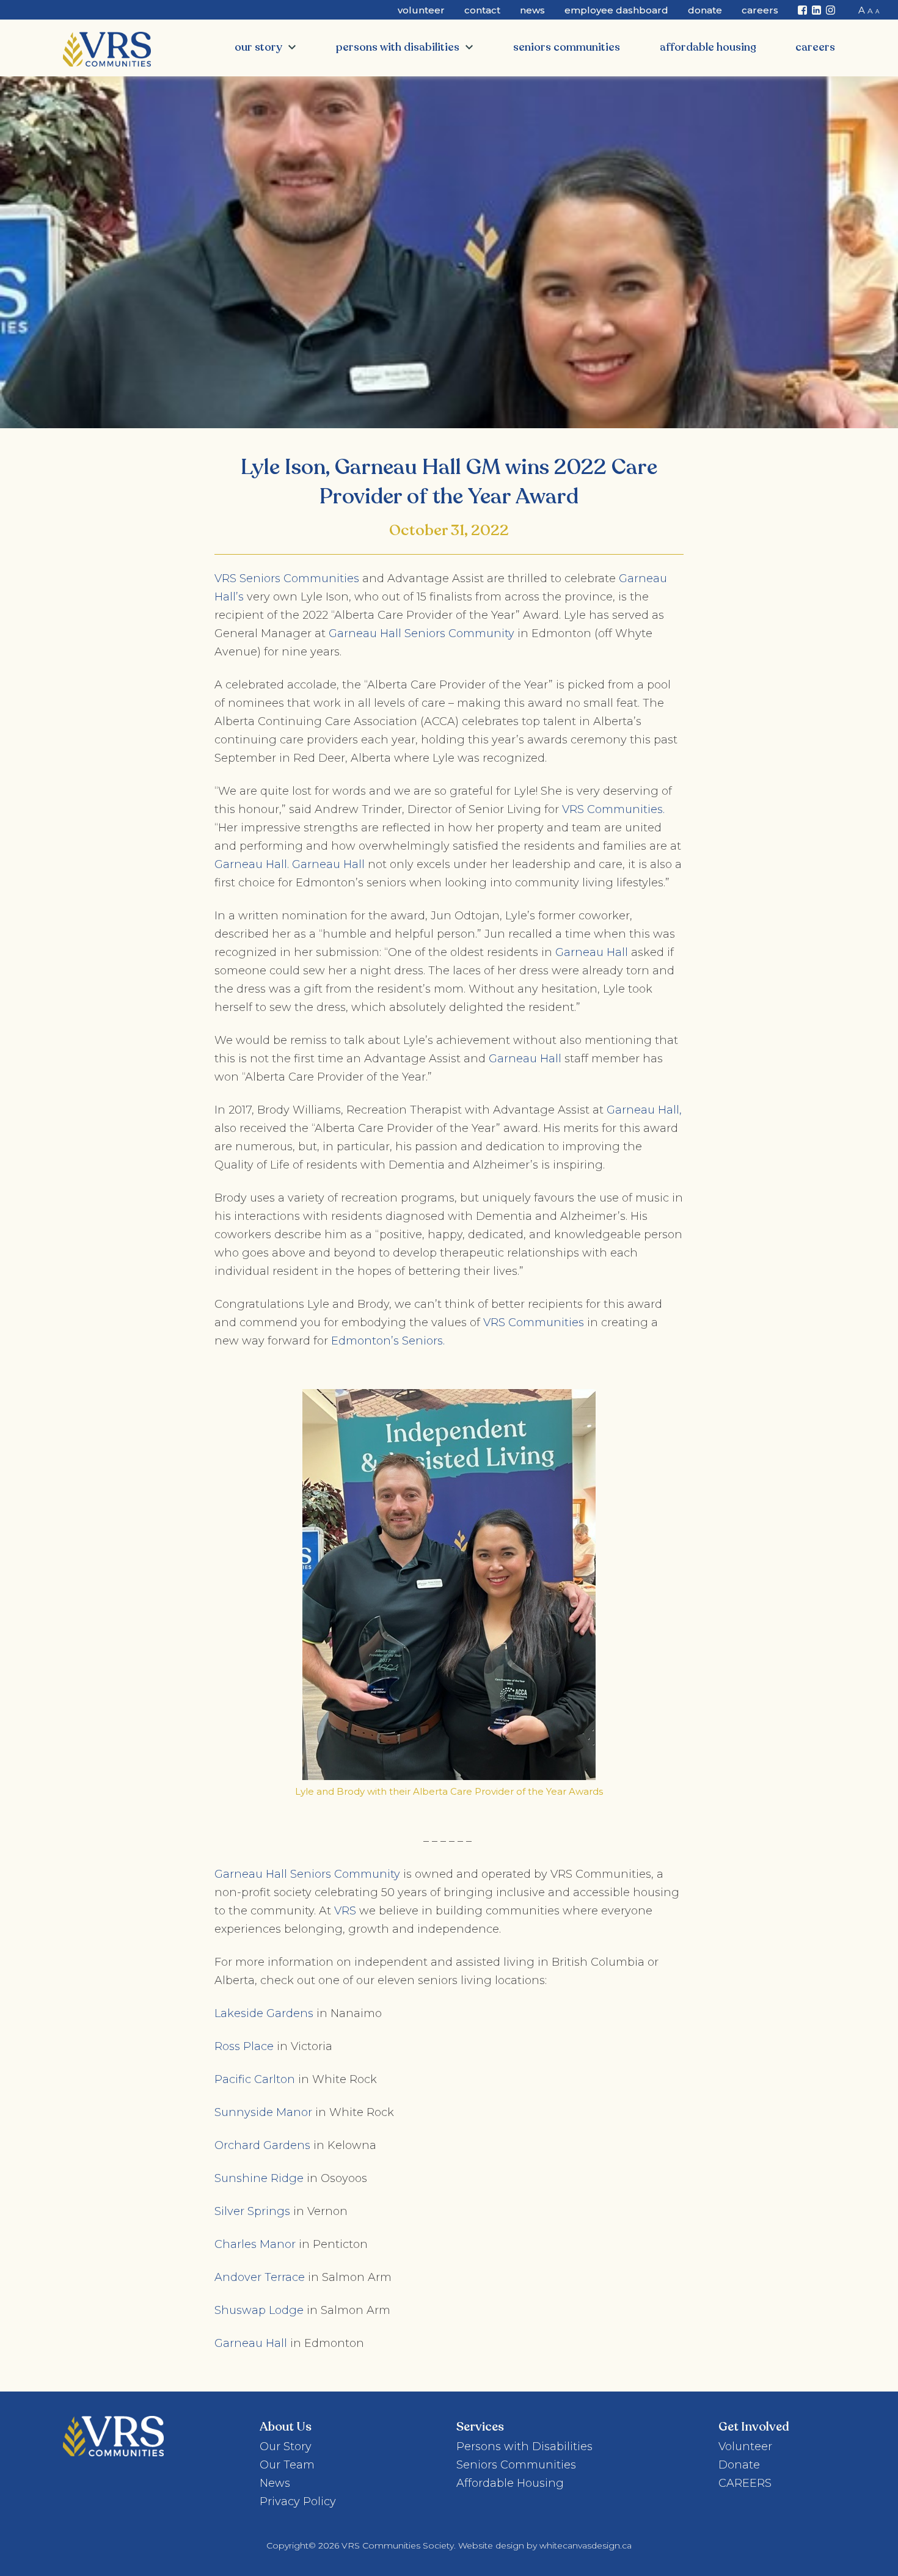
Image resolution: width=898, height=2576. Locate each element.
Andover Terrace (260, 2277)
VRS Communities (534, 1323)
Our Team (287, 2465)
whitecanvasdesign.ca (586, 2545)
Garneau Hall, (644, 1110)
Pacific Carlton (255, 2079)
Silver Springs (252, 2211)
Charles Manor (255, 2244)
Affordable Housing (708, 47)
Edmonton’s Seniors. (389, 1341)
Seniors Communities (567, 47)
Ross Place (244, 2046)
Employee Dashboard (616, 10)
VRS (345, 1911)
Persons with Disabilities (398, 47)
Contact (482, 10)
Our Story (258, 47)
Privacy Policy (298, 2501)
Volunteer (421, 10)
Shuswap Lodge (259, 2310)
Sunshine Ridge (259, 2178)
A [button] (862, 10)
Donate (705, 10)
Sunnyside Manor (263, 2112)
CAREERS (815, 47)
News (532, 10)
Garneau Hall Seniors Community (422, 633)
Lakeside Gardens (264, 2013)
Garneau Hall (328, 864)
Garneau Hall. (252, 864)
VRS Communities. (613, 809)
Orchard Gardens (262, 2145)
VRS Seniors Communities (287, 578)
